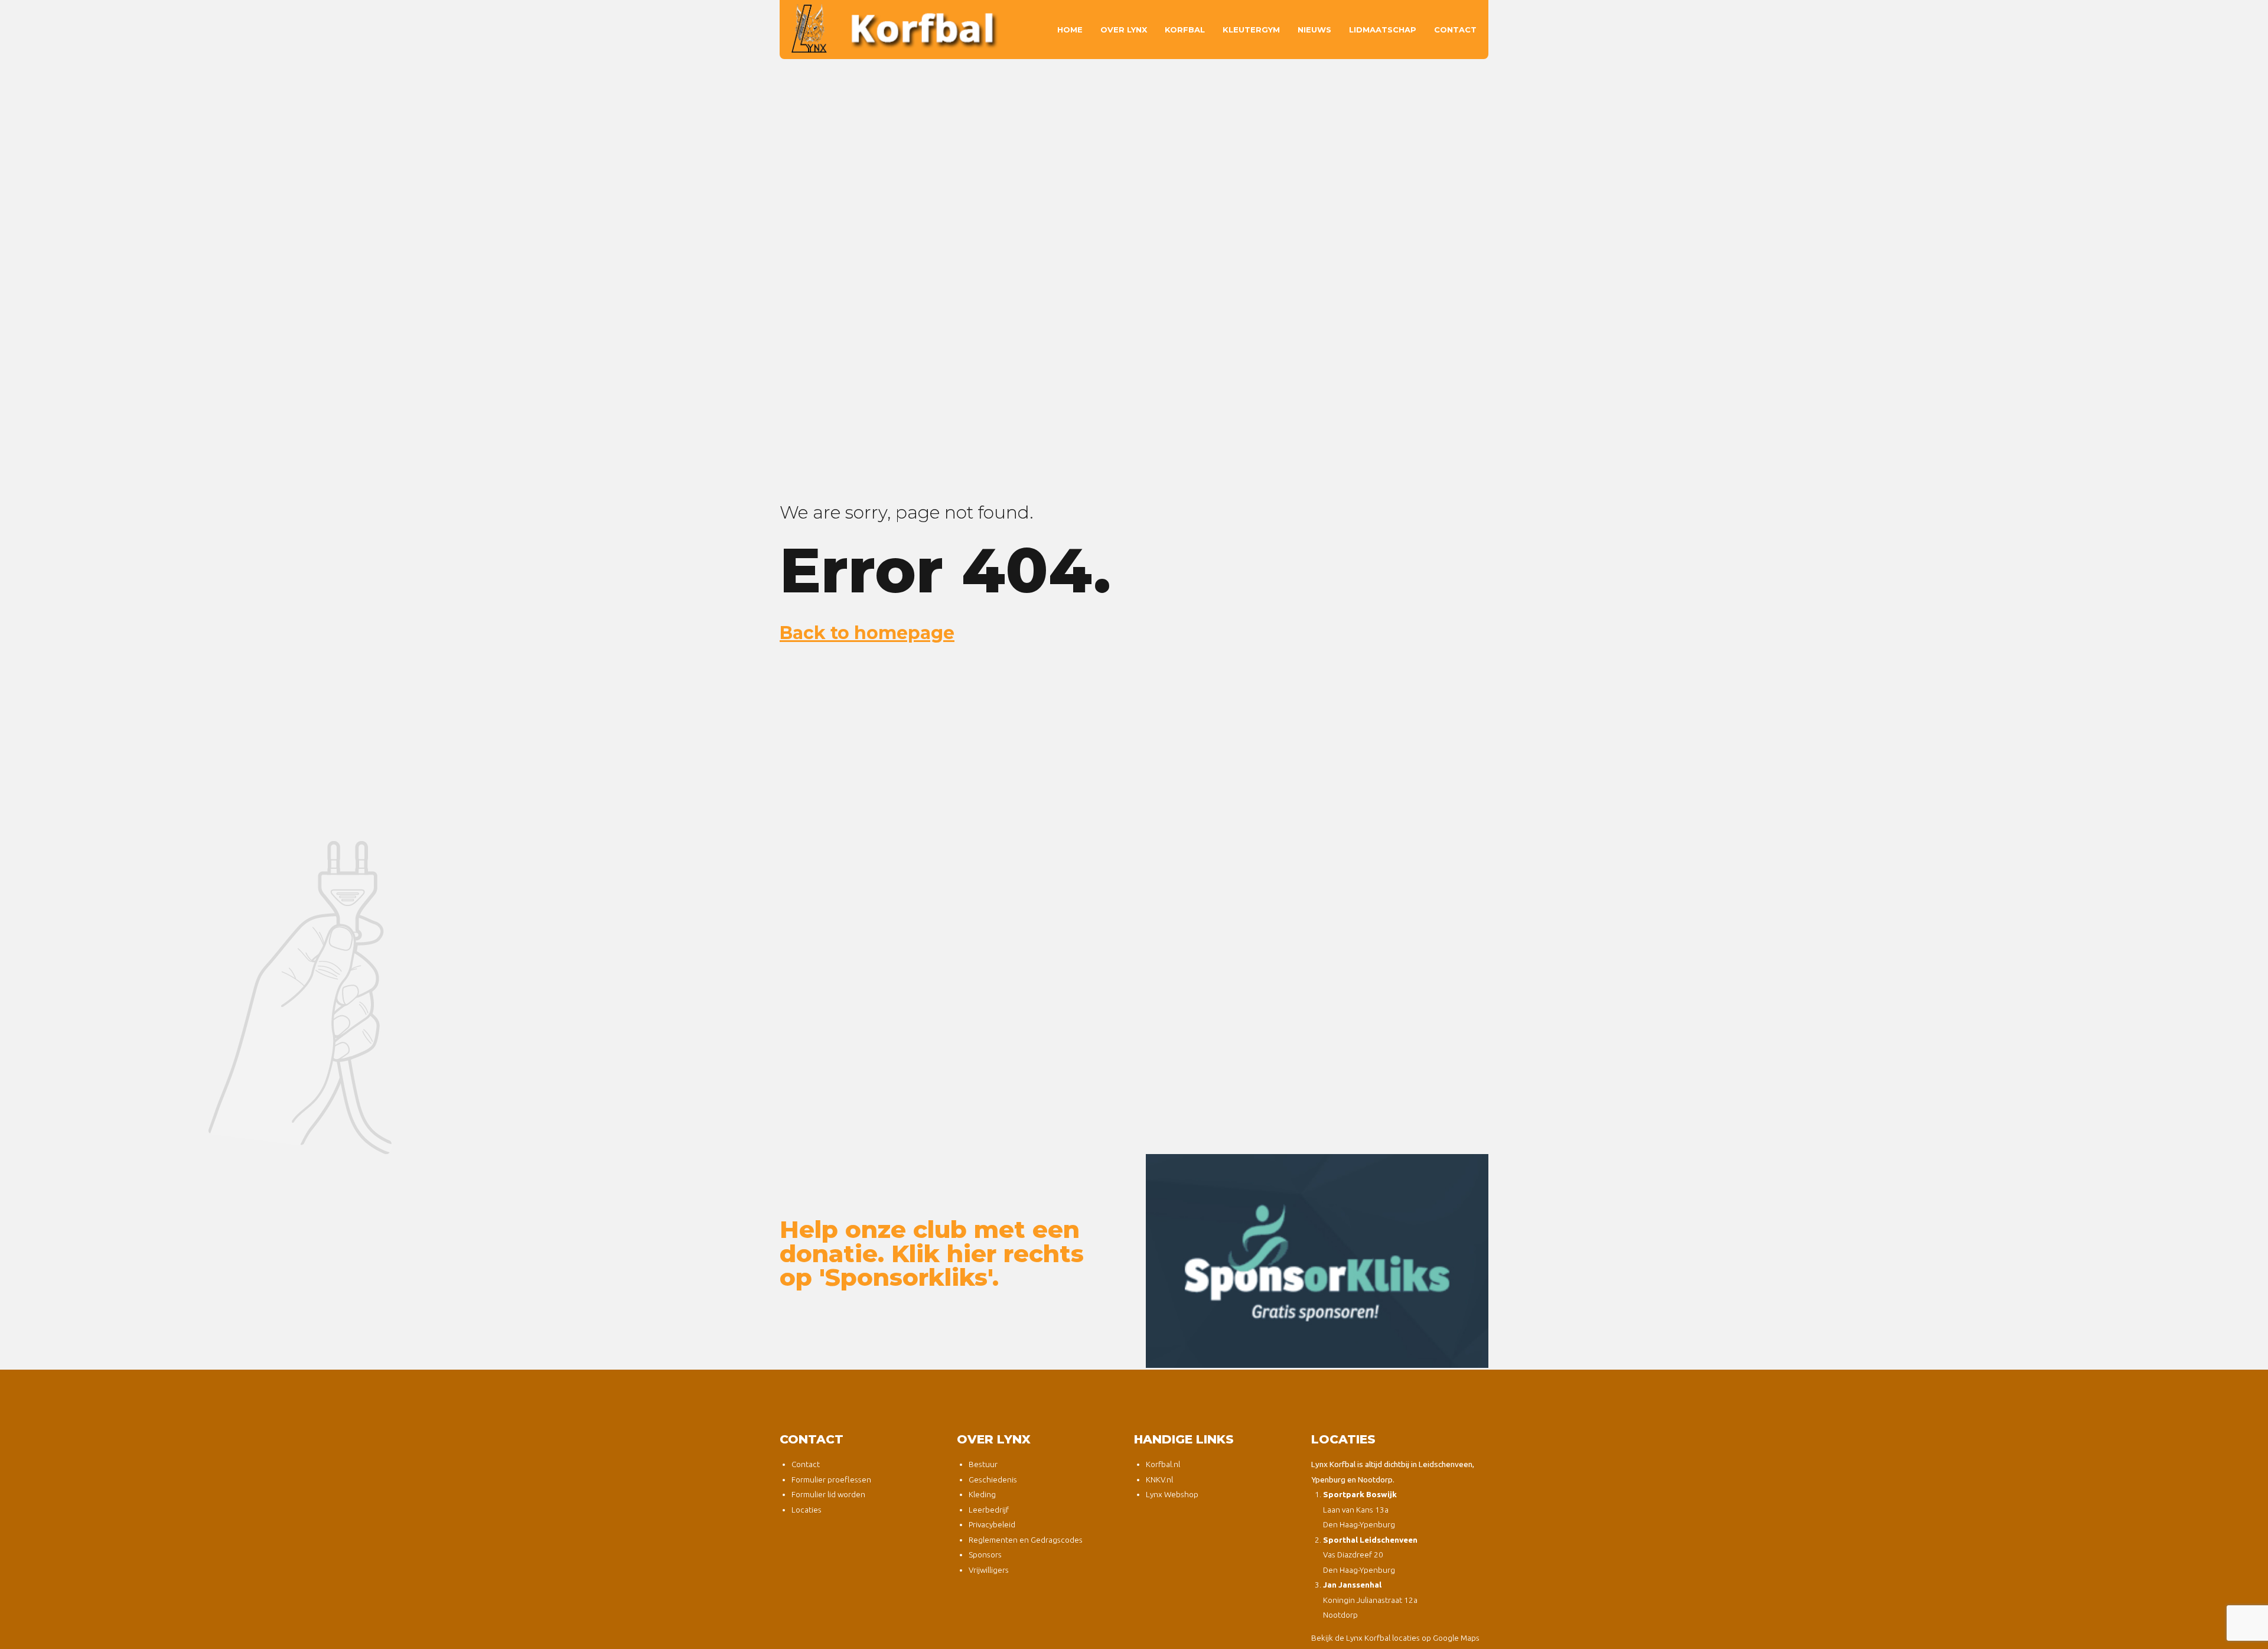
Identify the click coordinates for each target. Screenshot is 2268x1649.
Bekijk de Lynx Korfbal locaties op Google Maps (1395, 1638)
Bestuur (983, 1464)
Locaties (806, 1510)
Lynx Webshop (1172, 1494)
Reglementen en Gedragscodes (1026, 1540)
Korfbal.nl (1163, 1464)
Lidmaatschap (1383, 30)
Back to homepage (867, 633)
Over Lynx (1124, 30)
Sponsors (985, 1555)
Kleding (982, 1494)
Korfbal (1185, 30)
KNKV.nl (1159, 1479)
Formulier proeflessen (831, 1479)
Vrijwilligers (989, 1570)
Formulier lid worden (828, 1494)
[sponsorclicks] (1317, 1261)
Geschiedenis (993, 1479)
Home (1070, 30)
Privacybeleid (992, 1524)
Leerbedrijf (989, 1510)
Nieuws (1314, 30)
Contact (1455, 30)
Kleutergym (1251, 30)
